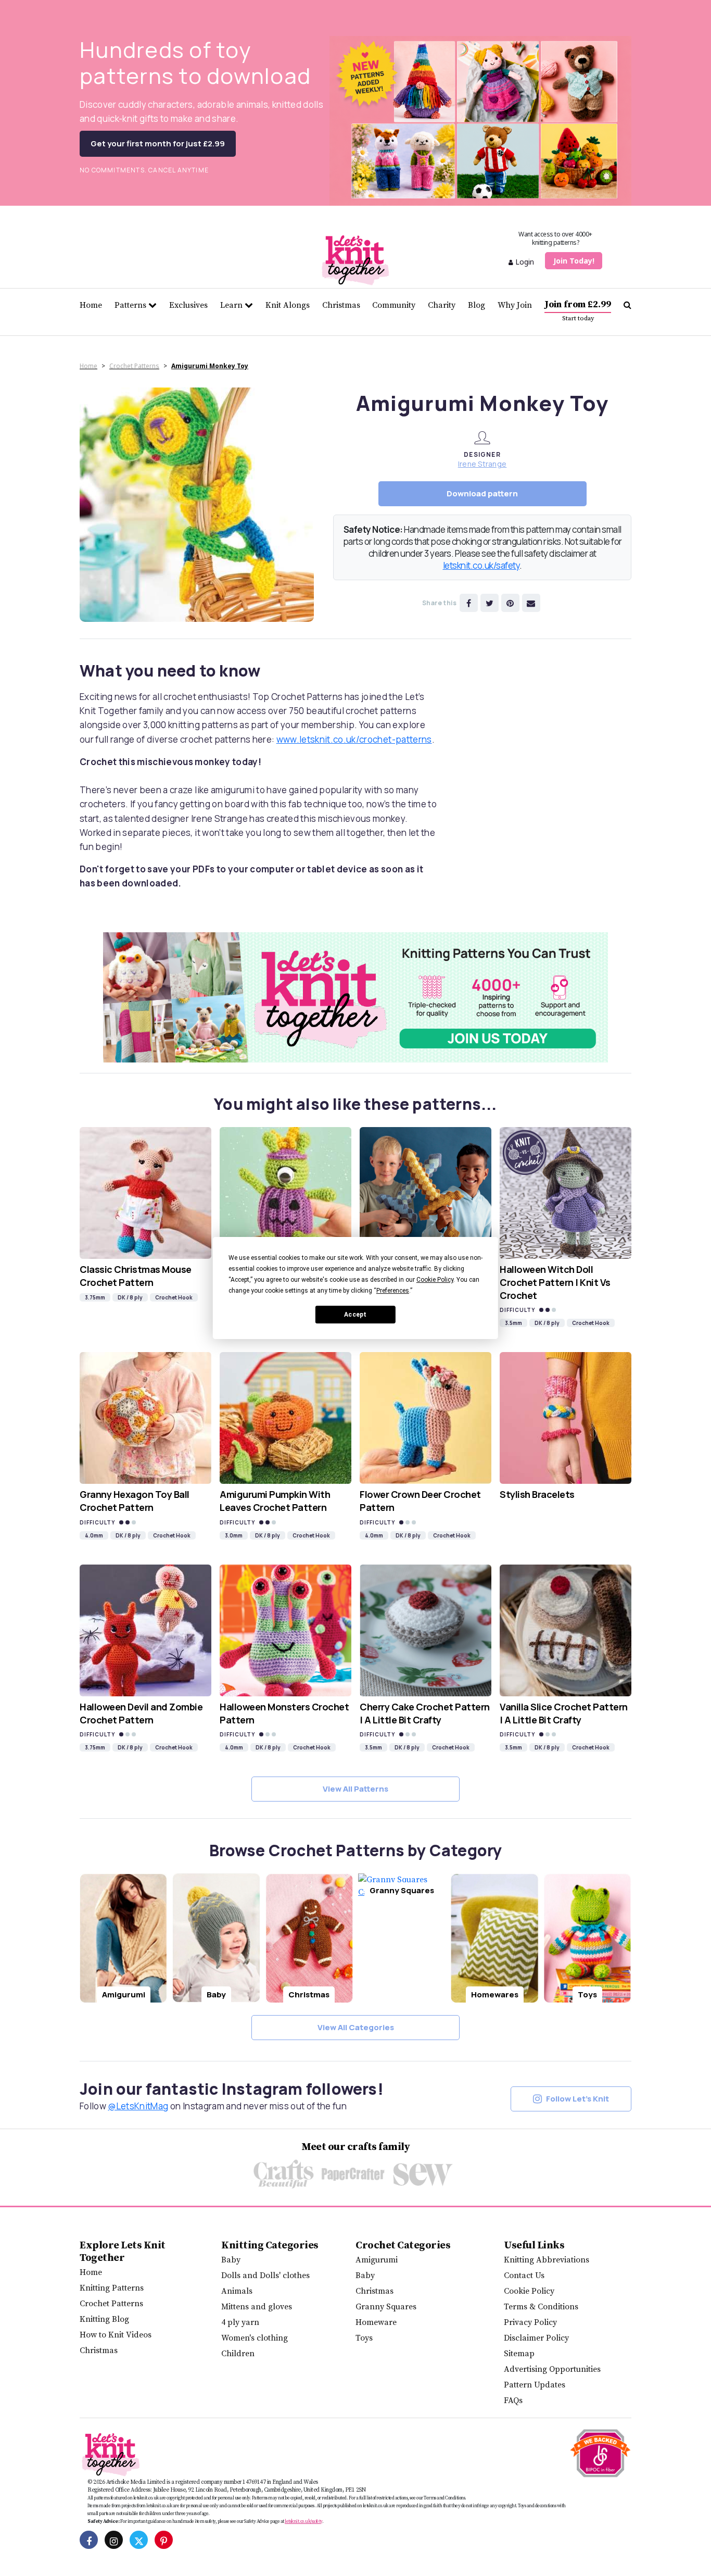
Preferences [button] (393, 1291)
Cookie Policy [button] (435, 1280)
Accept (355, 1315)
